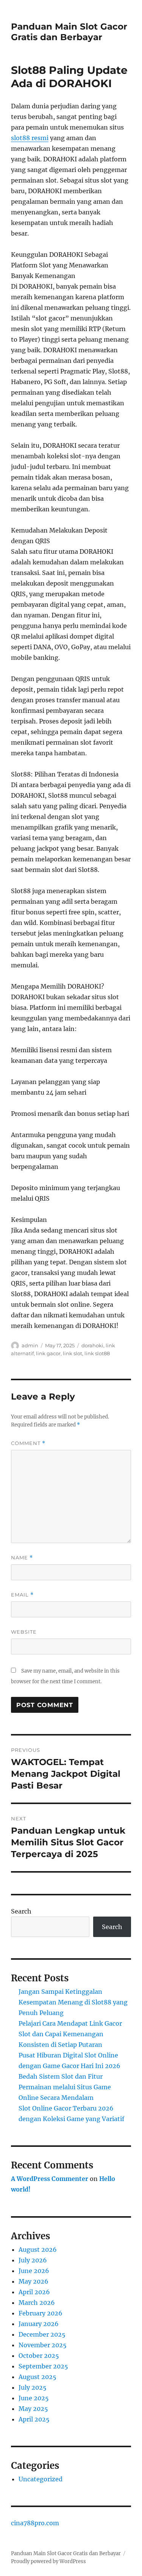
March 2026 (37, 2303)
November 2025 (43, 2345)
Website (24, 1632)
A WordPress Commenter (50, 2179)
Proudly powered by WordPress (48, 2561)
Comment (28, 1443)
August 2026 (38, 2250)
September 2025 (43, 2366)
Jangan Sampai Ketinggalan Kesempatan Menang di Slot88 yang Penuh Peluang (73, 2002)
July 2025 (33, 2387)
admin (30, 1345)
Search (21, 1911)
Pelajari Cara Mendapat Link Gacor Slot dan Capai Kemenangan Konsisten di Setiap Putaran (70, 2034)
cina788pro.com (35, 2523)
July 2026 (33, 2260)
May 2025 (33, 2409)
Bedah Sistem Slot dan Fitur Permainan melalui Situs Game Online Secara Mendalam (65, 2087)
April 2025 (34, 2419)
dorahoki (92, 1345)
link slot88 (97, 1353)
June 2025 (34, 2398)
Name (22, 1558)
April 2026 (34, 2292)
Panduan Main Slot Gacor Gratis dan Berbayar (69, 32)
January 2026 (39, 2324)
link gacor (48, 1353)
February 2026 (41, 2313)
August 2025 (37, 2377)
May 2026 (34, 2281)
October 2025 (39, 2356)
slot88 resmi (30, 138)
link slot (73, 1353)
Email (22, 1595)
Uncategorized (41, 2479)
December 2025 (42, 2334)
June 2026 (34, 2271)
